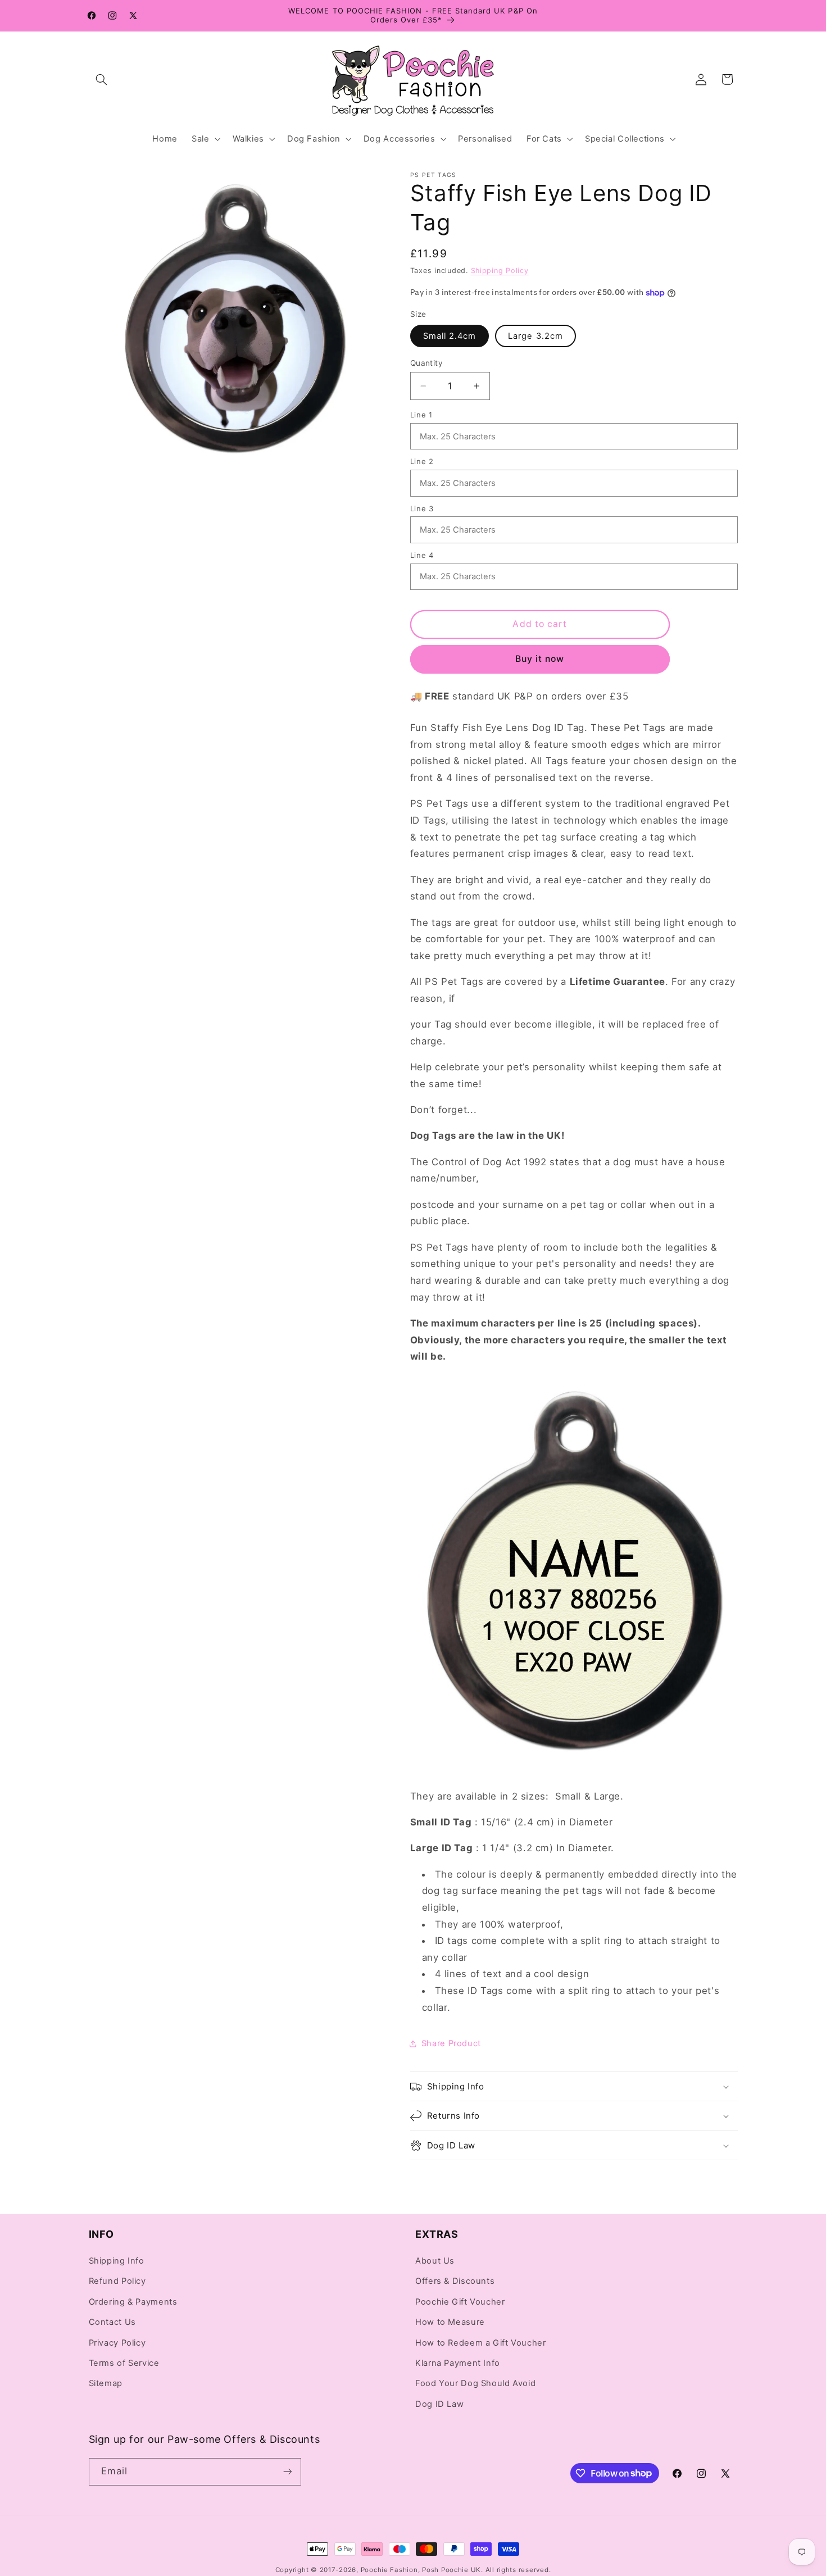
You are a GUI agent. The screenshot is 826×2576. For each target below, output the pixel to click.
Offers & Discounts (455, 2282)
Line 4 (422, 555)
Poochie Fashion (389, 2570)
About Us (435, 2261)
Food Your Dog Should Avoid (475, 2384)
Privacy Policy (117, 2343)
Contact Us (112, 2323)
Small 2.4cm (450, 336)
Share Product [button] (451, 2043)
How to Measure (450, 2323)
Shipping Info (117, 2261)
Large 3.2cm (535, 336)
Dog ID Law (439, 2405)
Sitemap (106, 2384)
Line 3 (422, 508)
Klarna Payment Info (458, 2364)
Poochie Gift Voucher (460, 2302)
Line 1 (421, 415)
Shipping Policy (500, 271)
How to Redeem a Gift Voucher (481, 2343)
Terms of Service (124, 2364)
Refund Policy (117, 2282)
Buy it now (540, 659)
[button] (102, 79)
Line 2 (422, 461)
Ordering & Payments (133, 2302)
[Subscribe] (287, 2472)
